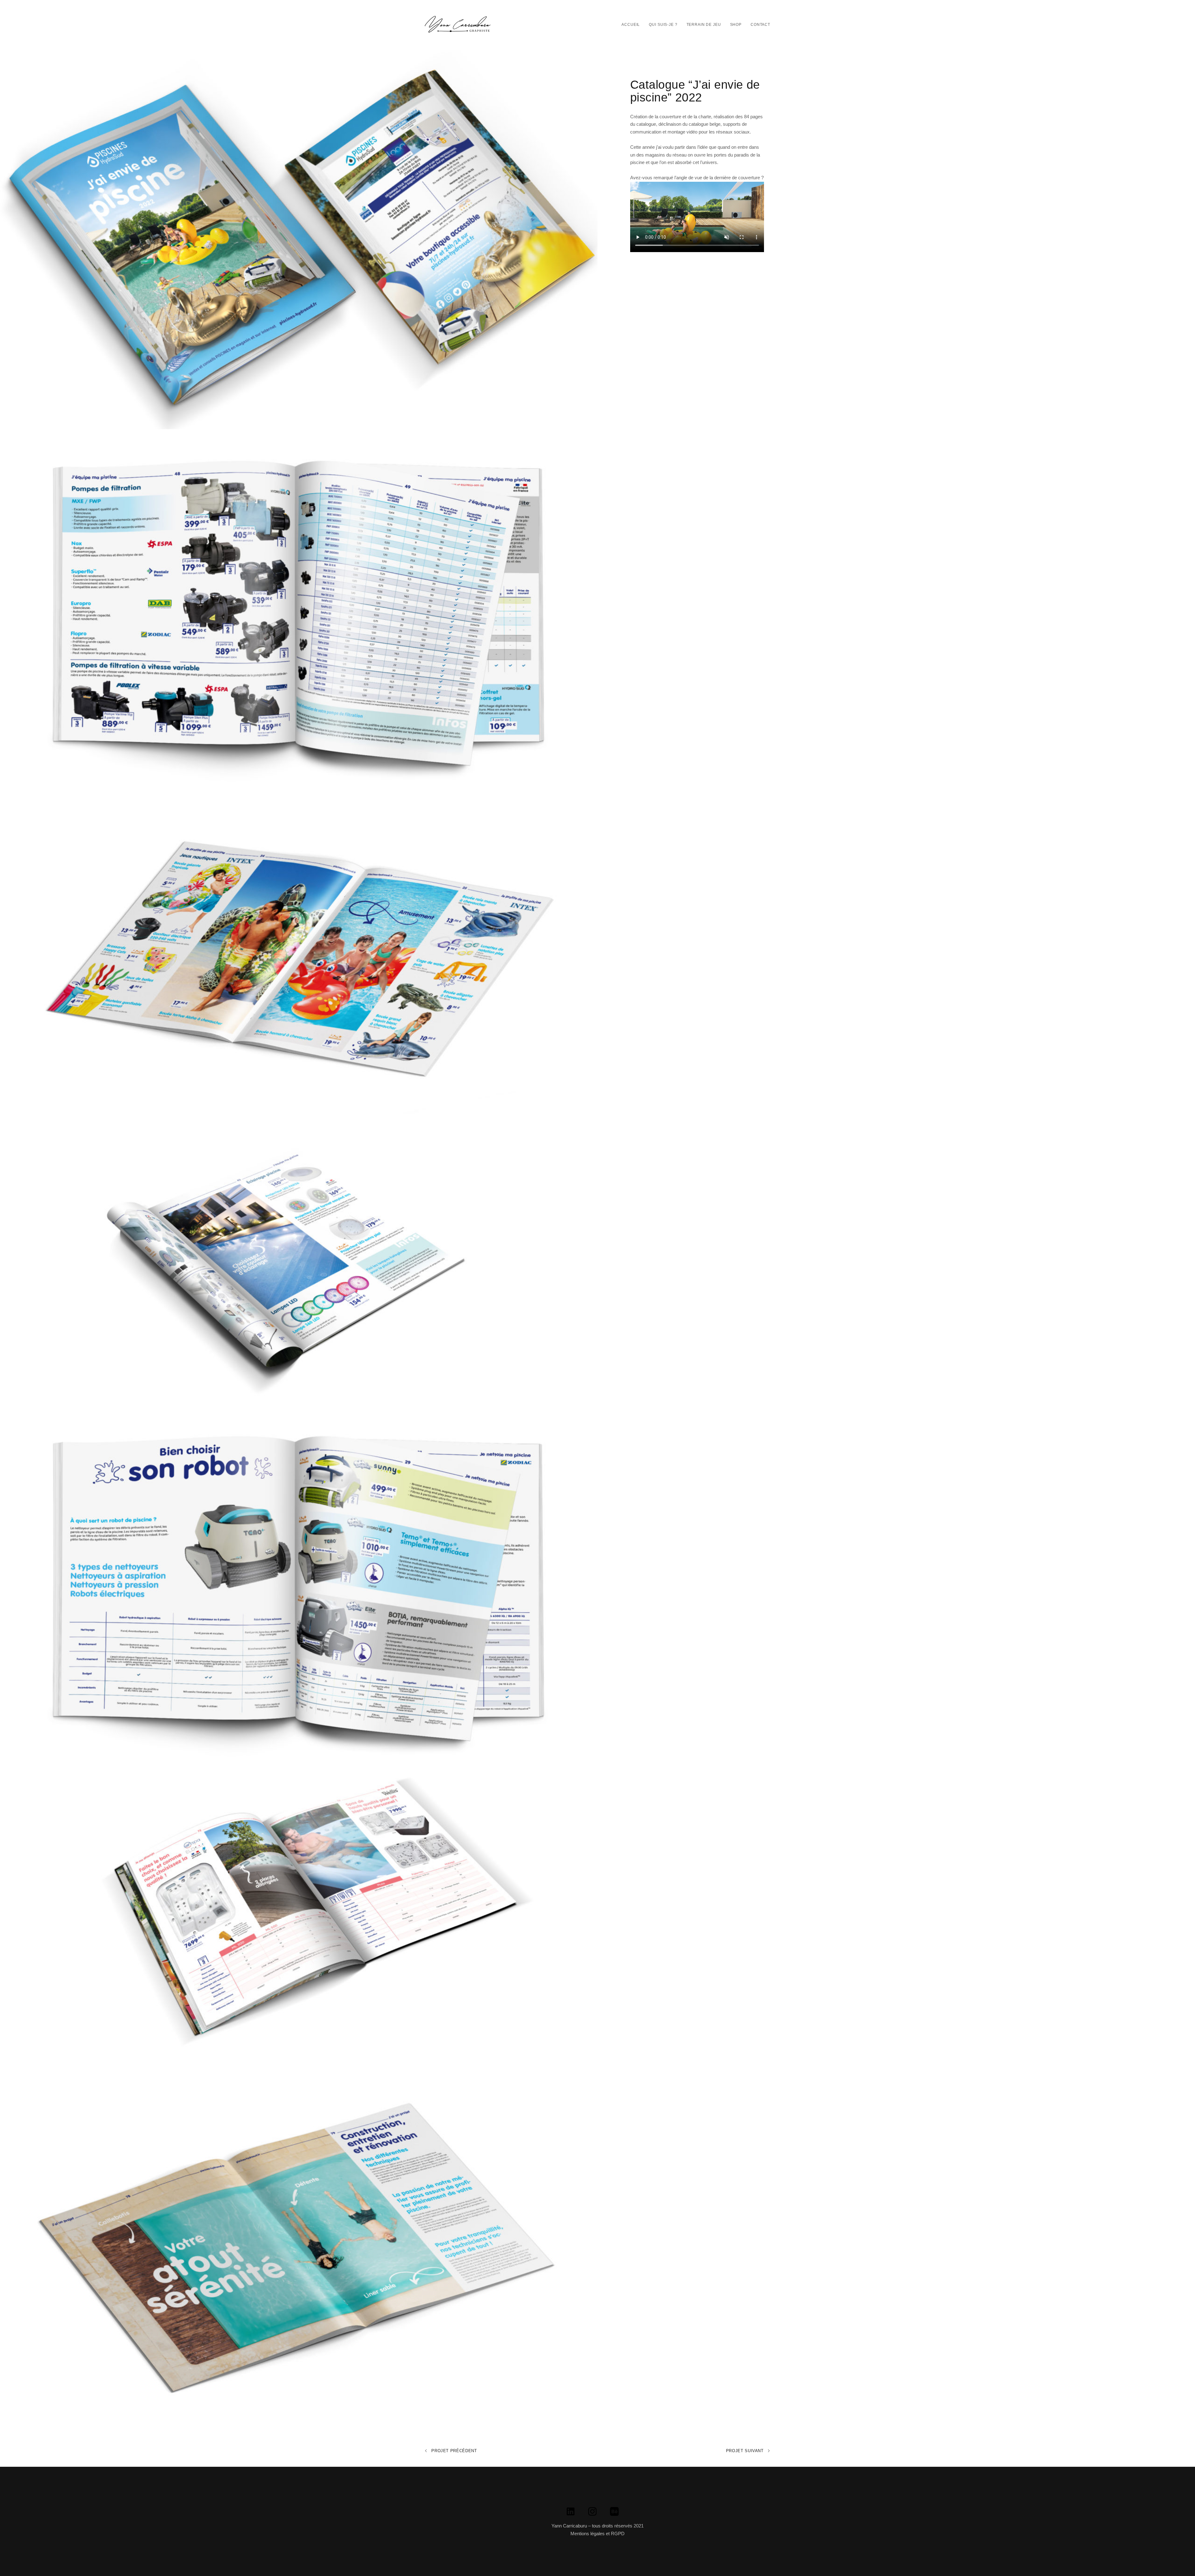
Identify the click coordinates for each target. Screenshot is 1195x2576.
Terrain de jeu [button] (704, 25)
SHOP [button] (736, 25)
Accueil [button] (631, 25)
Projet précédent (454, 2451)
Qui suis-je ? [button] (663, 25)
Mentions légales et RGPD (597, 2534)
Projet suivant (746, 2451)
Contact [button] (760, 25)
